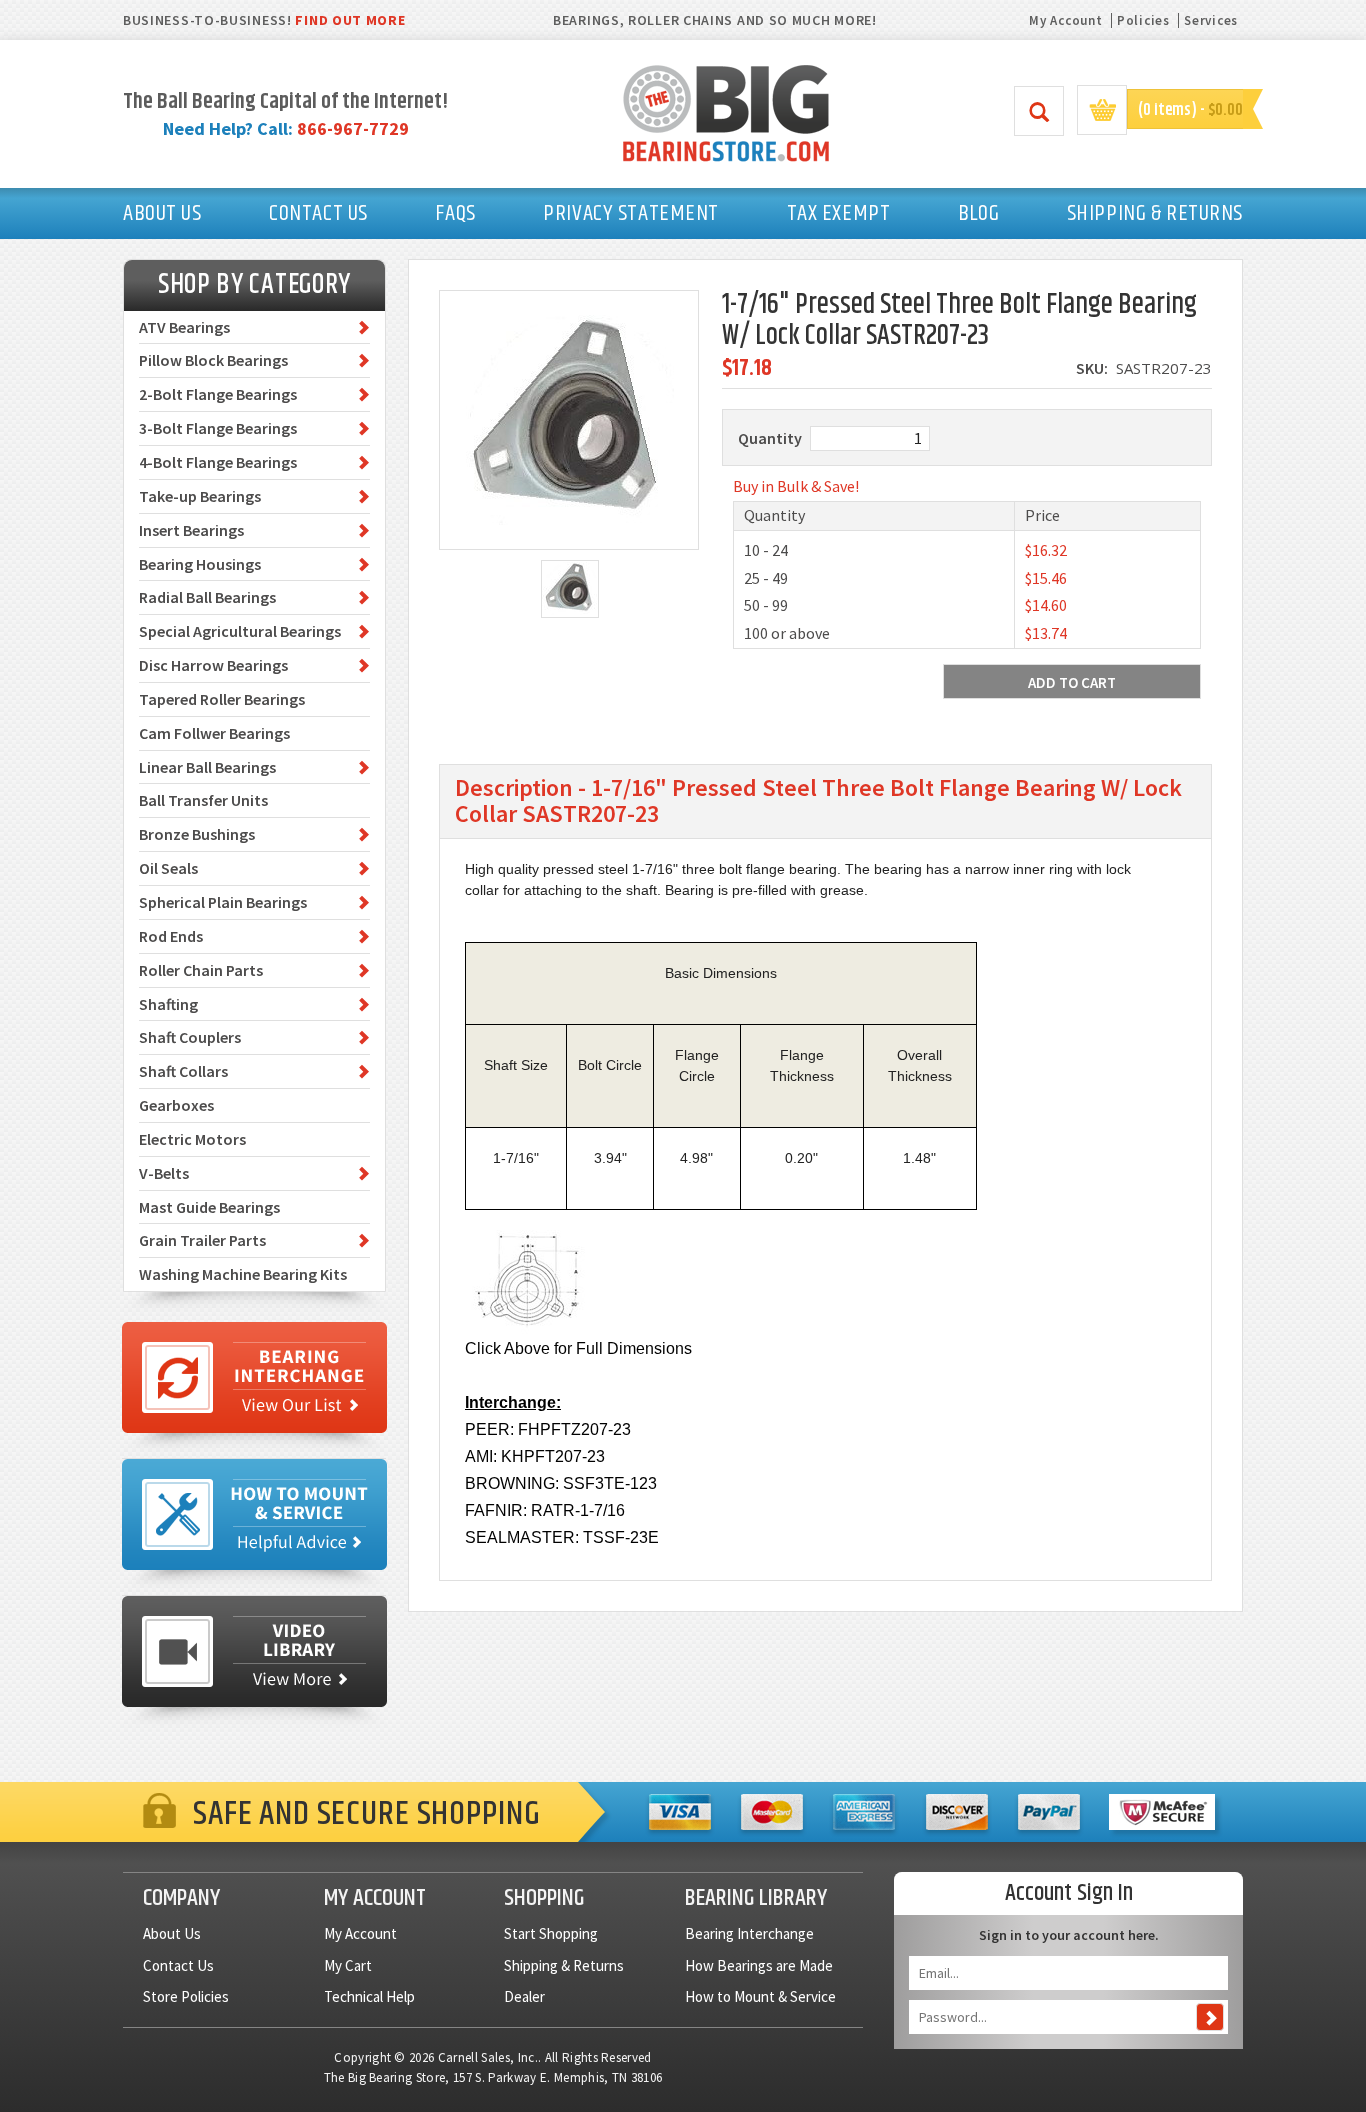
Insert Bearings (191, 530)
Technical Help (369, 1996)
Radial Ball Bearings (207, 597)
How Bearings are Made (759, 1965)
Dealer (524, 1996)
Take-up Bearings (200, 496)
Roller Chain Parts (201, 970)
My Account (1065, 20)
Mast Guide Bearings (209, 1207)
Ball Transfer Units (203, 800)
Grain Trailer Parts (202, 1240)
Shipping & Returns (564, 1965)
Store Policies (186, 1996)
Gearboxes (176, 1105)
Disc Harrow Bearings (213, 665)
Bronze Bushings (197, 834)
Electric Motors (192, 1139)
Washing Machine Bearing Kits (243, 1274)
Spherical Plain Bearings (223, 902)
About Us (172, 1933)
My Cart (348, 1965)
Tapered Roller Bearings (222, 699)
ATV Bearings (184, 327)
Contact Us (178, 1965)
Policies (1143, 20)
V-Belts (164, 1173)
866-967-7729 (353, 128)
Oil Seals (168, 868)
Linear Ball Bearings (207, 767)
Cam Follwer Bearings (214, 733)
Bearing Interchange (749, 1933)
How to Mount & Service (760, 1996)
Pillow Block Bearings (213, 360)
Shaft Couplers (190, 1037)
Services (1211, 20)
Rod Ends (171, 936)
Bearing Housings (200, 564)
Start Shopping (551, 1933)
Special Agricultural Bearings (240, 631)
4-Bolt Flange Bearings (218, 462)
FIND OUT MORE (350, 20)
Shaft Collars (183, 1071)
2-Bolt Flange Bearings (218, 394)
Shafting (168, 1004)
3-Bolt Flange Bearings (218, 428)
